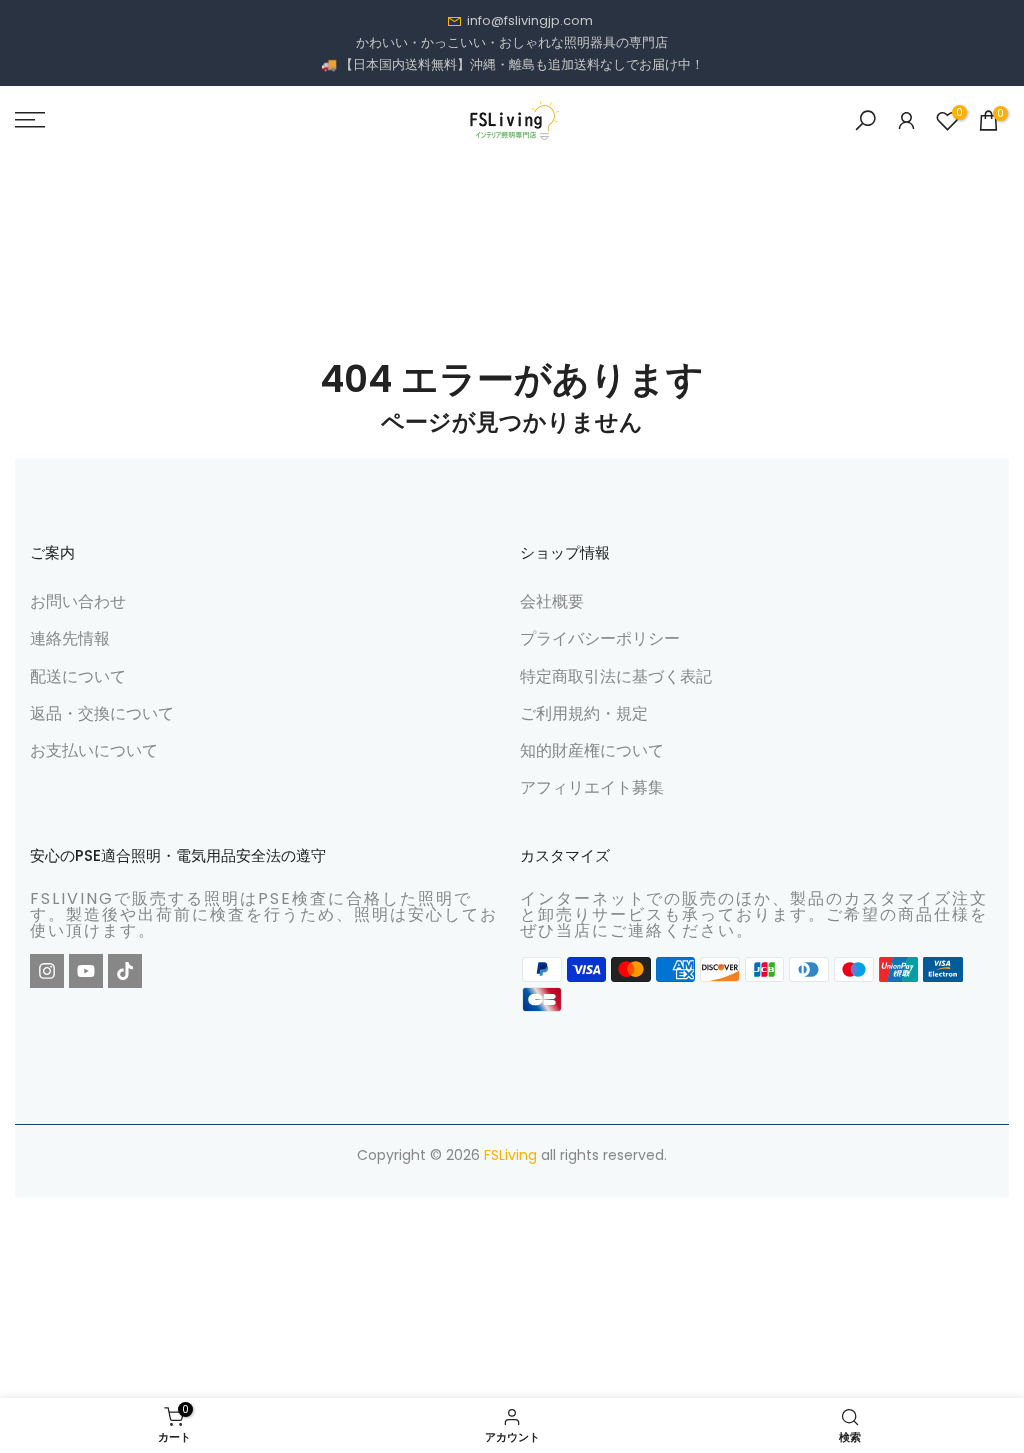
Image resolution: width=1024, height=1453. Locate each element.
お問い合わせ (78, 601)
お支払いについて (94, 750)
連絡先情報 (70, 638)
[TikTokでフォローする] (125, 971)
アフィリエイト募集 (592, 787)
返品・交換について (102, 713)
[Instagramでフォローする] (47, 971)
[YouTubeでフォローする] (86, 971)
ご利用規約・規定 (584, 713)
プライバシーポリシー (600, 638)
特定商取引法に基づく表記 (616, 676)
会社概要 (552, 601)
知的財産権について (592, 750)
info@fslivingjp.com (530, 20)
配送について (78, 676)
